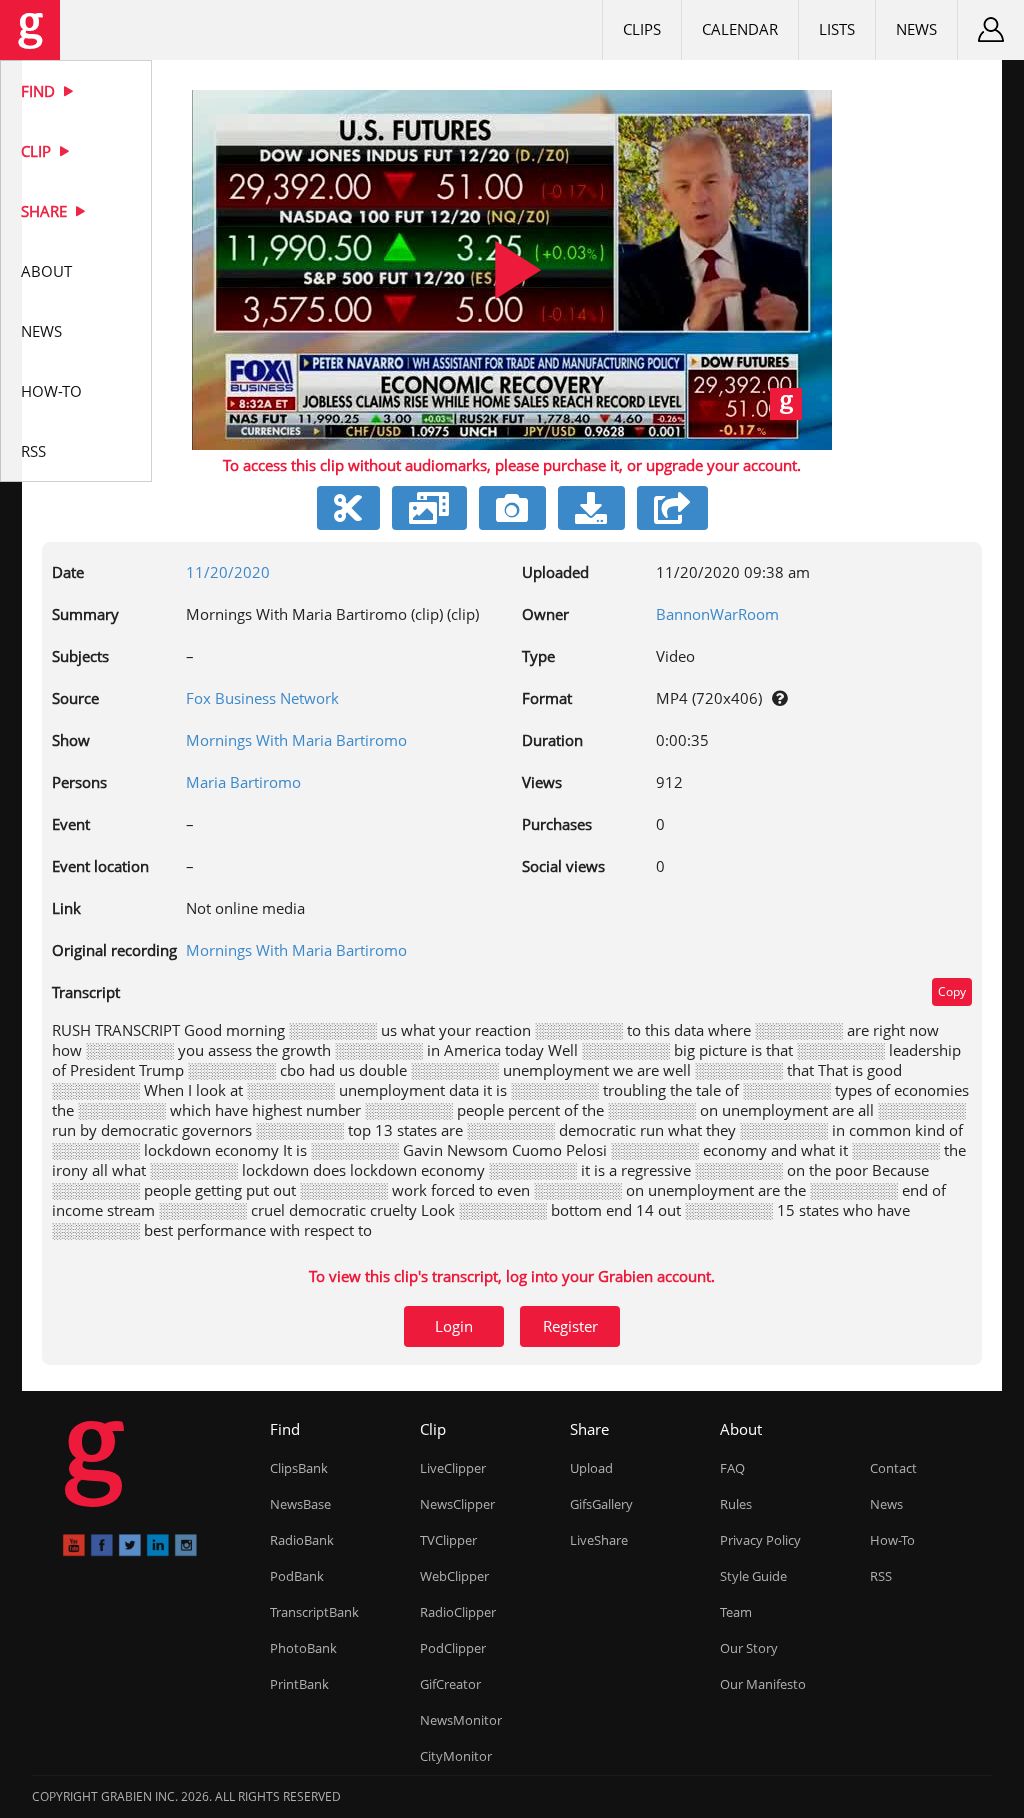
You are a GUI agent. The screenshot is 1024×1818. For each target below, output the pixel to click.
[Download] (591, 508)
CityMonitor (456, 1756)
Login (454, 1326)
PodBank (297, 1576)
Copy (952, 991)
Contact (893, 1468)
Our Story (749, 1648)
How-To (51, 391)
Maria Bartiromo (243, 782)
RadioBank (302, 1540)
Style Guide (753, 1576)
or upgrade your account (712, 465)
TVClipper (448, 1540)
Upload (591, 1468)
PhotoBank (303, 1648)
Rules (736, 1504)
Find (40, 91)
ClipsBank (299, 1468)
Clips (642, 29)
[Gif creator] (429, 508)
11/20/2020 (228, 572)
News (41, 331)
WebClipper (454, 1576)
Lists (837, 29)
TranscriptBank (314, 1612)
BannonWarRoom (717, 614)
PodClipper (453, 1648)
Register (570, 1326)
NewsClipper (457, 1504)
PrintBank (299, 1684)
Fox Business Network (262, 698)
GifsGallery (601, 1504)
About (46, 271)
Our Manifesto (763, 1684)
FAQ (732, 1468)
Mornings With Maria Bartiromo (296, 740)
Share (46, 211)
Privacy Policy (760, 1540)
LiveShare (599, 1540)
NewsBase (300, 1504)
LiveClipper (453, 1468)
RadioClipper (458, 1612)
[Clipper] (348, 508)
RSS (33, 451)
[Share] (672, 508)
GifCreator (450, 1684)
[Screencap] (512, 508)
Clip (38, 151)
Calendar (740, 29)
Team (736, 1612)
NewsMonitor (461, 1720)
